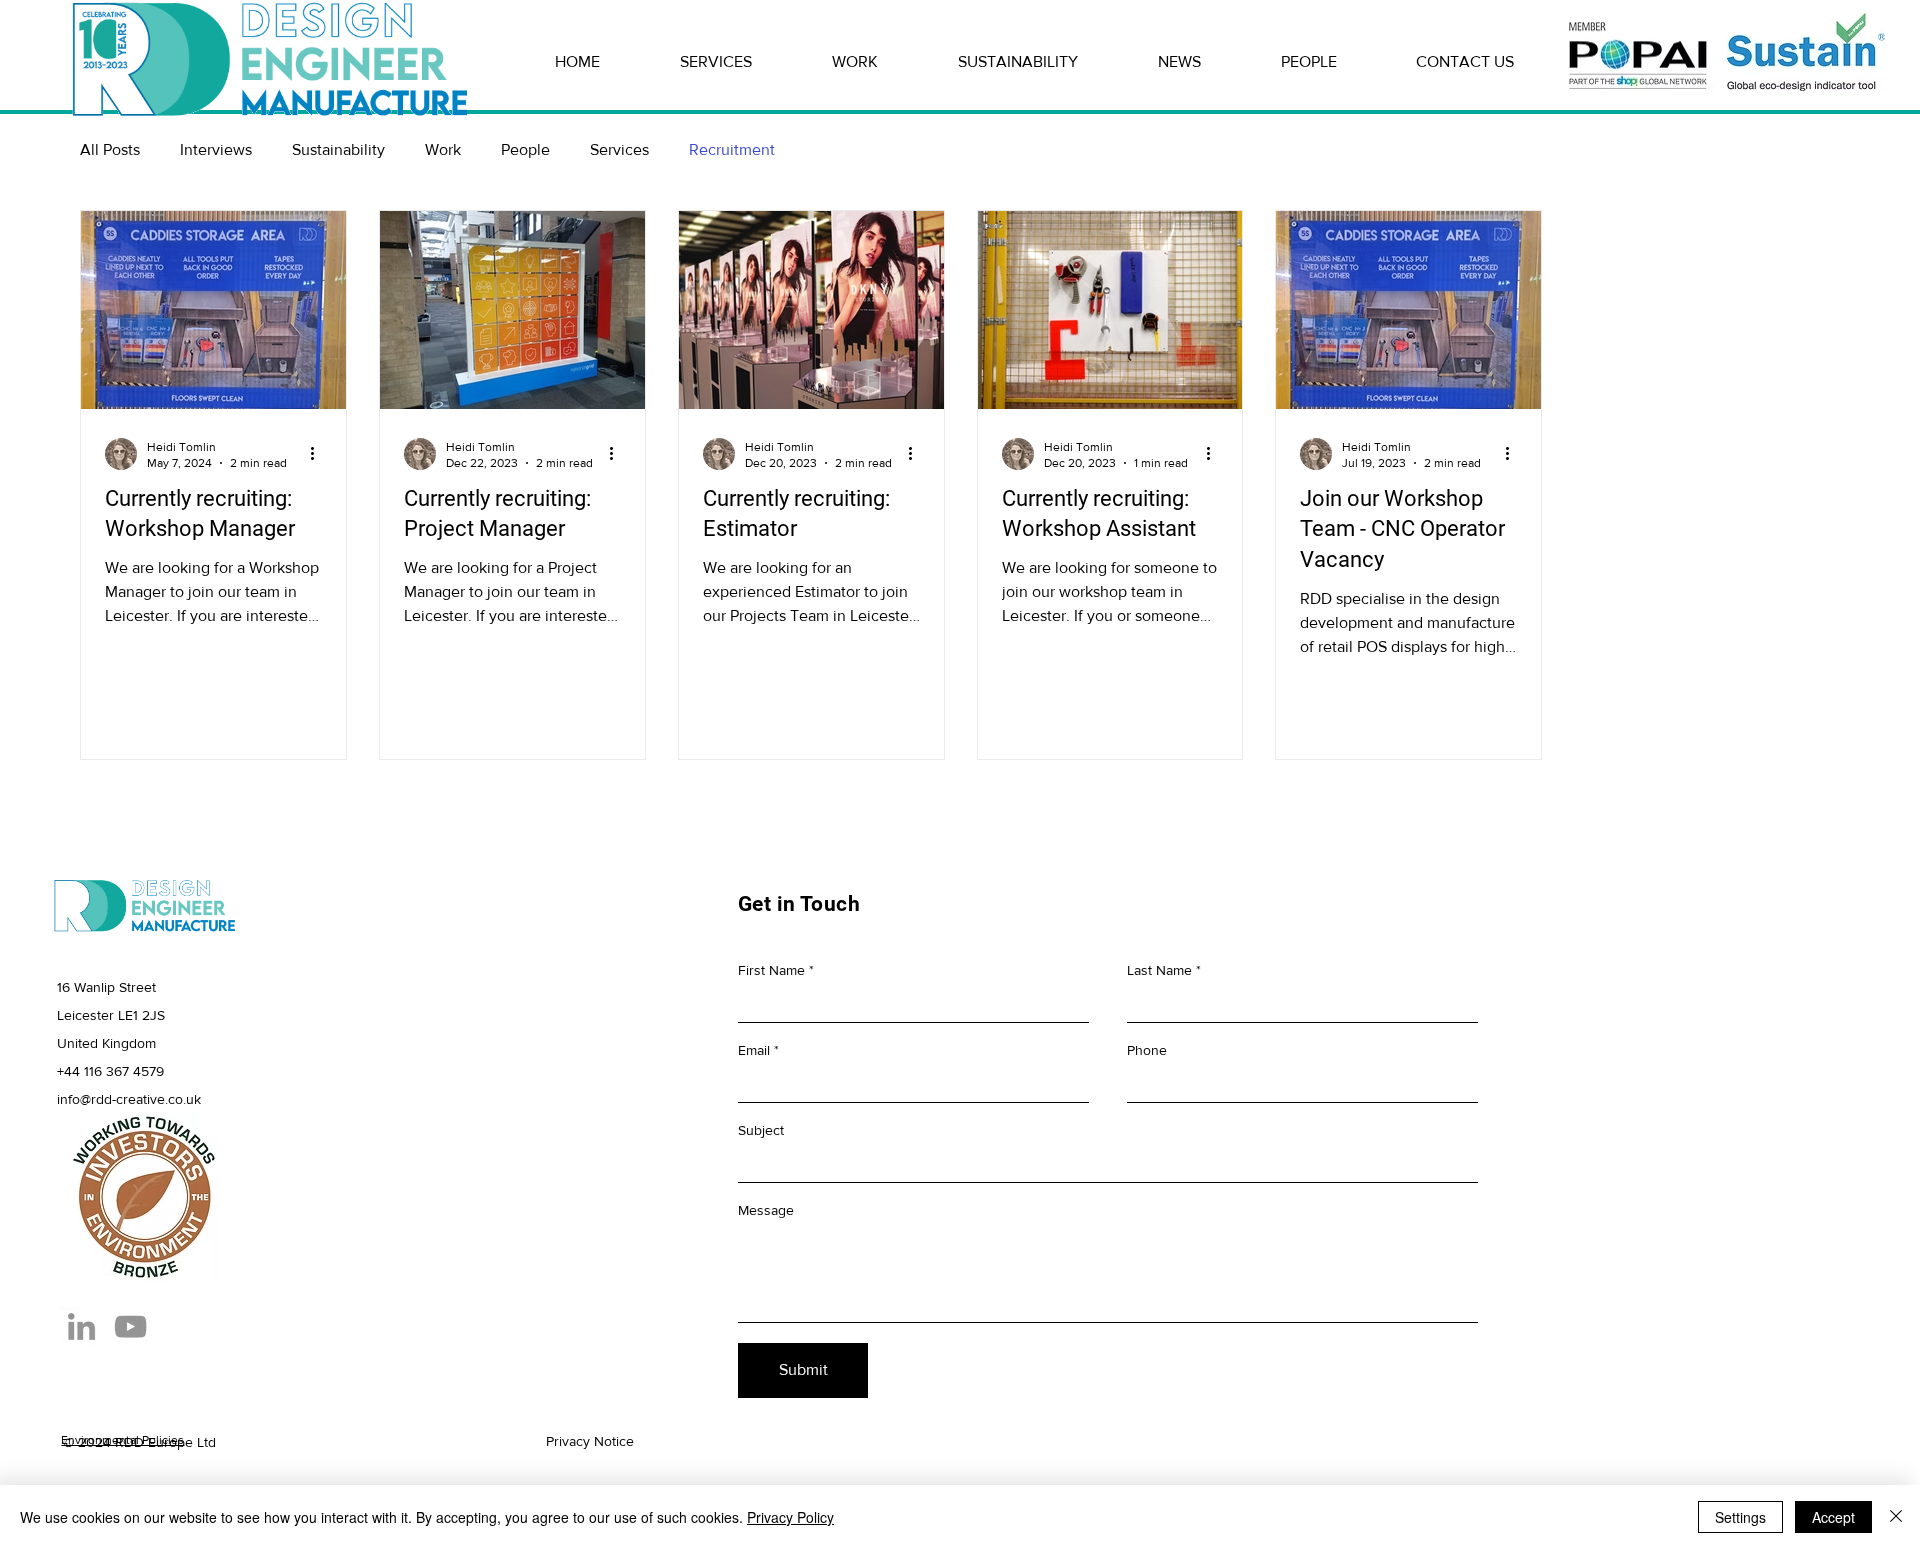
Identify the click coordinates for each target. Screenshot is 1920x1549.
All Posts (110, 149)
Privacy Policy (790, 1517)
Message (766, 1210)
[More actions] (319, 454)
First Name (771, 970)
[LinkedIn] (81, 1326)
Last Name (1159, 970)
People (525, 149)
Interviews (216, 149)
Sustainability (338, 149)
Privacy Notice (590, 1441)
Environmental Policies (122, 1440)
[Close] (1896, 1517)
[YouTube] (130, 1326)
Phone (1147, 1050)
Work (443, 149)
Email (754, 1050)
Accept (1833, 1517)
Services (619, 149)
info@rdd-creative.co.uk (129, 1099)
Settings (1740, 1517)
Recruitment (732, 149)
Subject (761, 1130)
